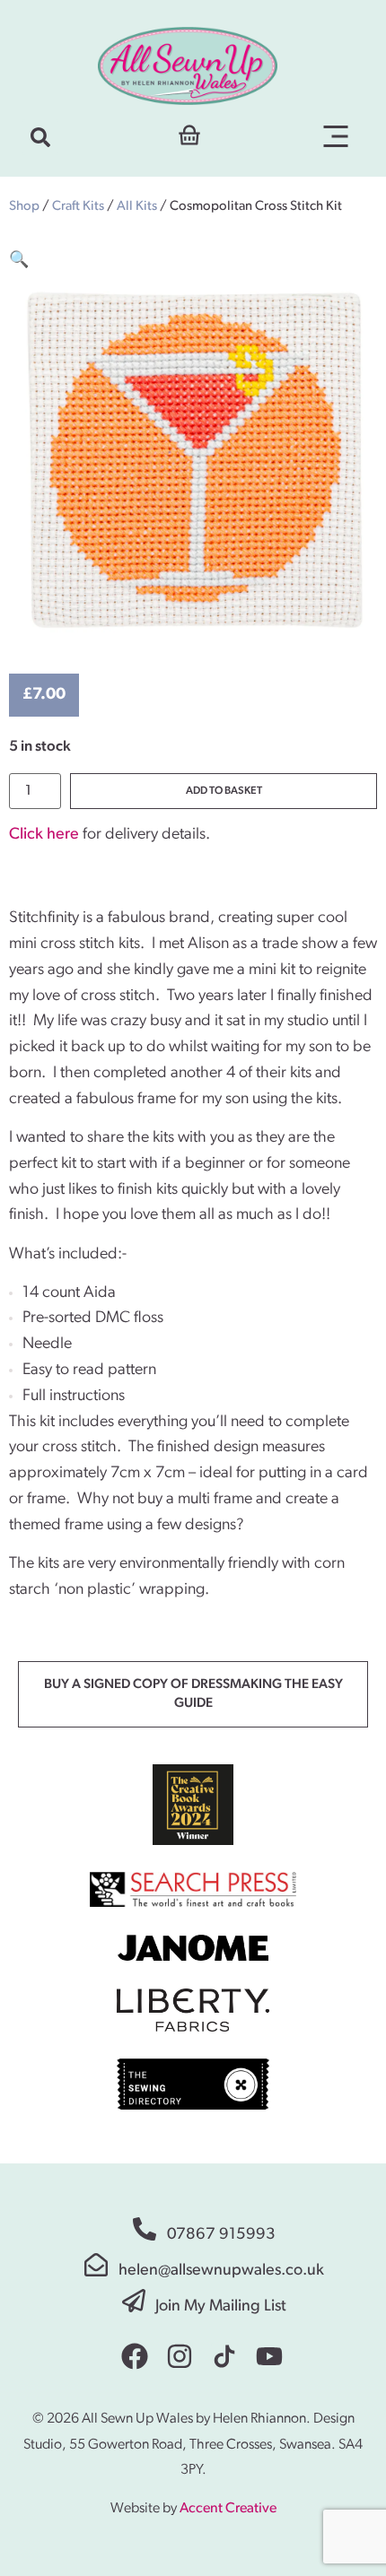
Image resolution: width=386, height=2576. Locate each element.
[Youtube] (269, 2356)
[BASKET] (189, 133)
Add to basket (224, 791)
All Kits (137, 207)
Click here (44, 835)
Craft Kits (78, 207)
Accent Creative (228, 2509)
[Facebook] (135, 2356)
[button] (40, 137)
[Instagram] (180, 2356)
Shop (24, 207)
